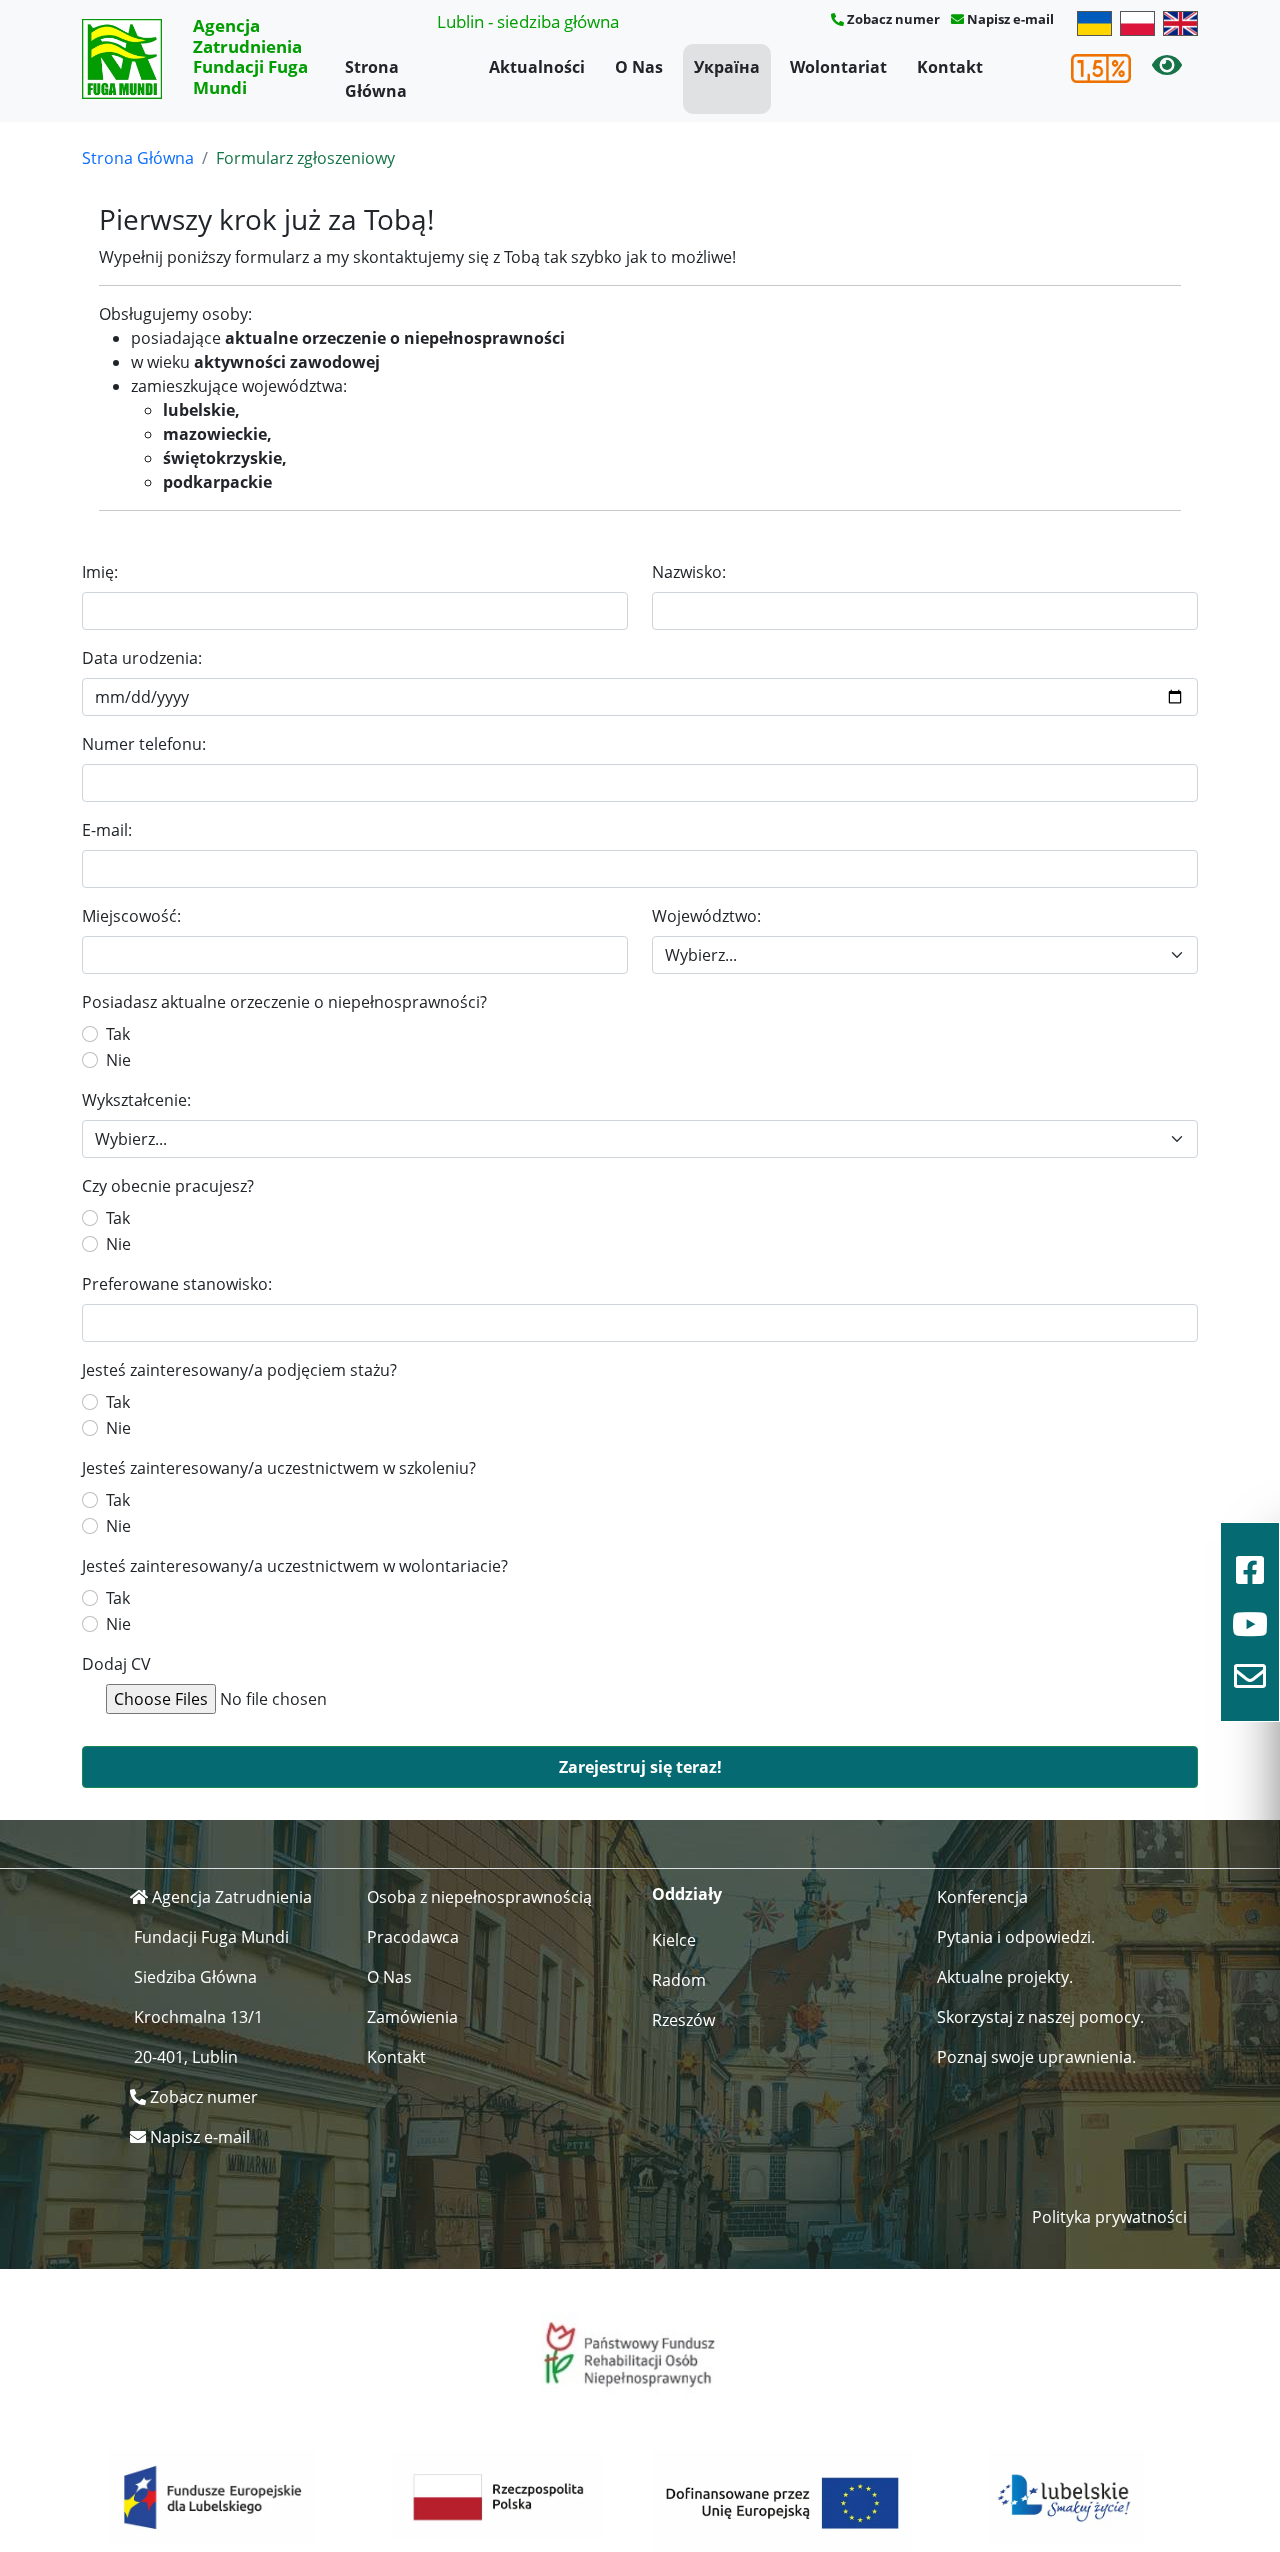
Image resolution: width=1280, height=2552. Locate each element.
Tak (118, 1034)
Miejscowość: (131, 916)
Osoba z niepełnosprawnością (479, 1897)
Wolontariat (838, 67)
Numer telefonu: (144, 744)
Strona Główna (376, 79)
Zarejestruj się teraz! (640, 1767)
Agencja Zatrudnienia (232, 1897)
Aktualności (537, 67)
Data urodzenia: (142, 658)
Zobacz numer (893, 19)
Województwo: (706, 916)
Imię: (100, 572)
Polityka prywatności (1109, 2217)
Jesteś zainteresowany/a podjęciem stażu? (239, 1370)
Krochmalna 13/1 (198, 2017)
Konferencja (982, 1897)
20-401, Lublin (186, 2057)
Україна (727, 67)
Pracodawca (413, 1937)
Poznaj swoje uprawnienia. (1036, 2057)
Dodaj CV (116, 1664)
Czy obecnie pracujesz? (168, 1186)
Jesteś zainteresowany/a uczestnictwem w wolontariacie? (295, 1566)
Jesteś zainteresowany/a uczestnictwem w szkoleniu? (279, 1468)
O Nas (639, 67)
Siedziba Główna (195, 1977)
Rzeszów (683, 2020)
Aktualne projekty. (1005, 1977)
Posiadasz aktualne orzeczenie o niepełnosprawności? (284, 1002)
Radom (679, 1980)
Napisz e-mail (1010, 19)
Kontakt (950, 67)
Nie (118, 1060)
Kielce (674, 1940)
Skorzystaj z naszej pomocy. (1040, 2017)
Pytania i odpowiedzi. (1016, 1937)
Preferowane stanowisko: (177, 1284)
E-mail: (107, 830)
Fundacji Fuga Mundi (211, 1937)
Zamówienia (412, 2017)
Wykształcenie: (136, 1100)
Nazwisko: (689, 572)
